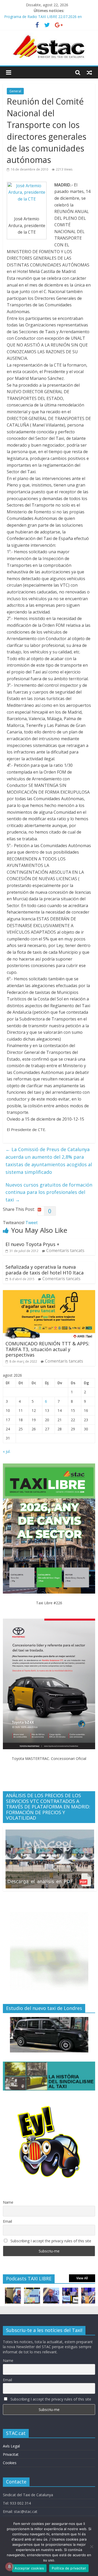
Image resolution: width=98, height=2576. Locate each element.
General (15, 91)
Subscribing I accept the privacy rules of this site (50, 2241)
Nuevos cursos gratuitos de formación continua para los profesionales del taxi (49, 1192)
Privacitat (11, 2454)
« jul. (7, 1451)
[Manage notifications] (9, 2567)
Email (7, 2221)
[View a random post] (89, 72)
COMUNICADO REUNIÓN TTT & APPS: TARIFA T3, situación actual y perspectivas (47, 1349)
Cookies (10, 2463)
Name (8, 2202)
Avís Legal (11, 2446)
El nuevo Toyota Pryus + (32, 1244)
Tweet (31, 1223)
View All (82, 2278)
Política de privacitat (69, 2568)
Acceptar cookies (29, 2568)
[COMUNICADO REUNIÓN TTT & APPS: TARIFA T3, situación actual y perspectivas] (49, 1293)
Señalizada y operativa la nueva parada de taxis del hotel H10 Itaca (45, 1270)
